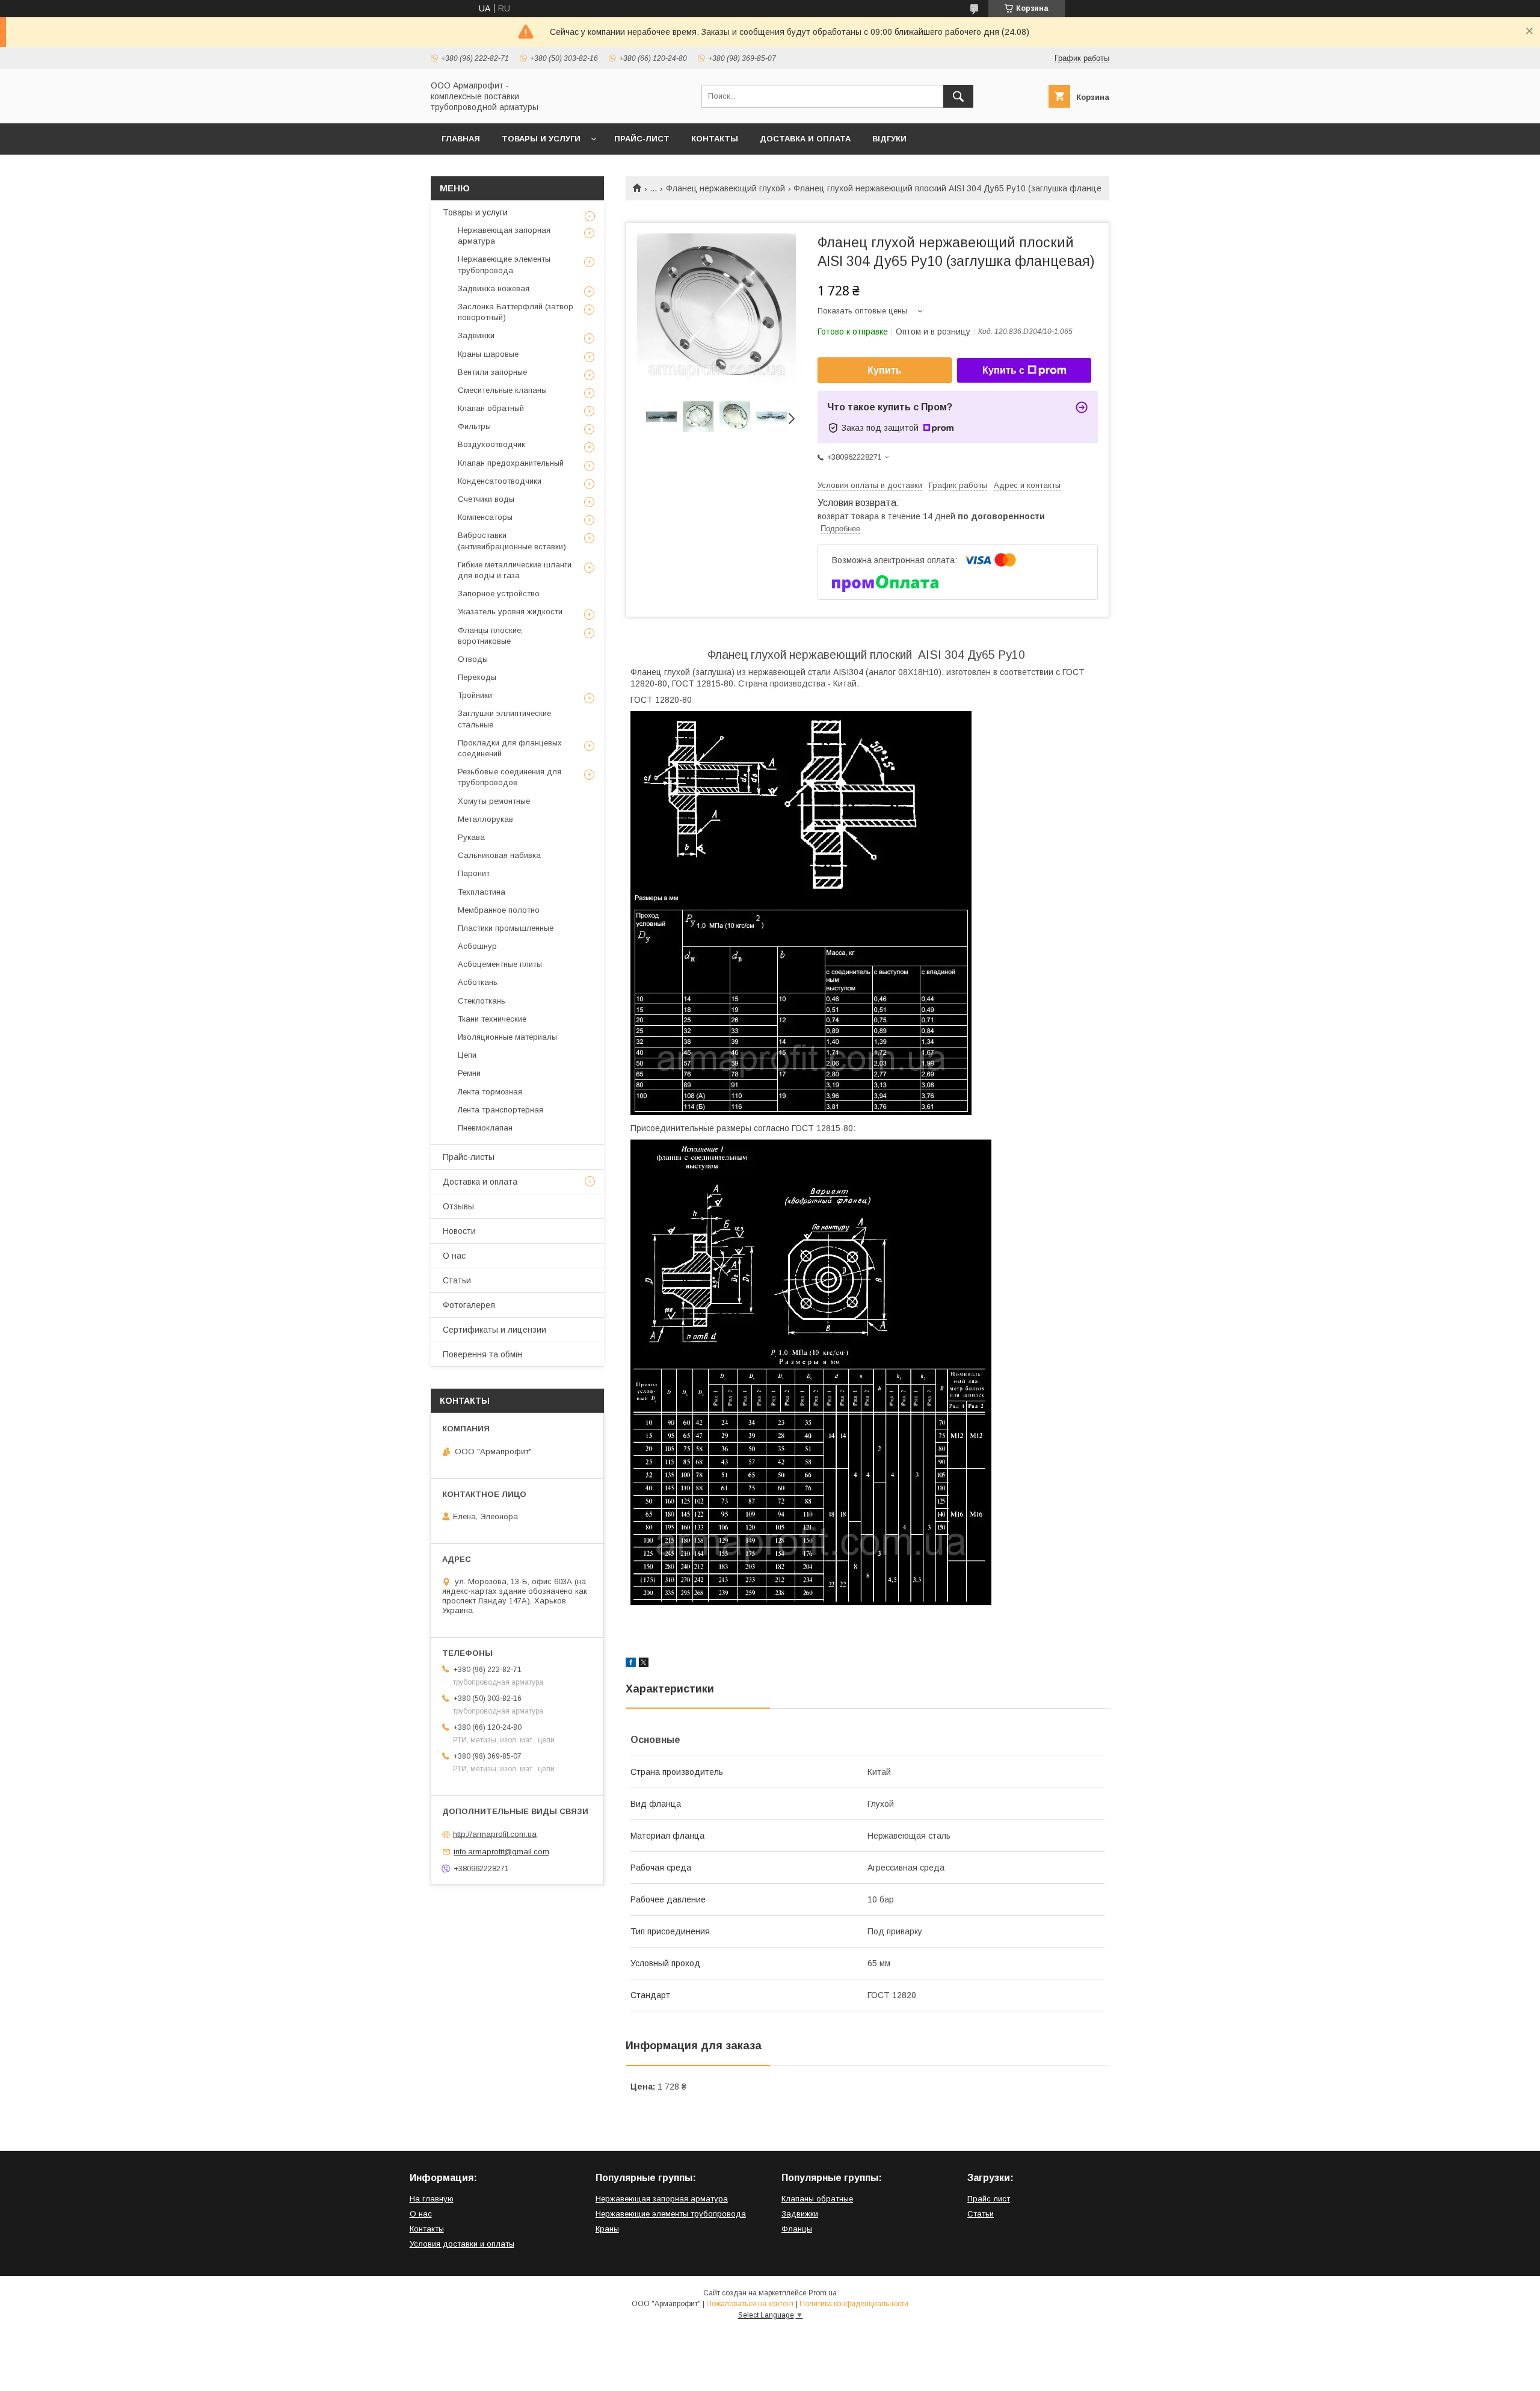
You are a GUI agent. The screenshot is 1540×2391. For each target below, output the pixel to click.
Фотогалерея (469, 1305)
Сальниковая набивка (499, 855)
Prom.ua (823, 2293)
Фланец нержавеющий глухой (725, 188)
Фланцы (797, 2229)
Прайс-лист (642, 139)
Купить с (1003, 370)
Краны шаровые (488, 354)
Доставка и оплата (805, 139)
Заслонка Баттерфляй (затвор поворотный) (516, 312)
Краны (607, 2229)
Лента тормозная (490, 1092)
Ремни (469, 1073)
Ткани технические (492, 1019)
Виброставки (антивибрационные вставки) (512, 541)
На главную (432, 2199)
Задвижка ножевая (494, 288)
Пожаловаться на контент (750, 2304)
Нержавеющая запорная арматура (504, 236)
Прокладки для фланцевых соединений (510, 748)
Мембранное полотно (499, 910)
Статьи (457, 1280)
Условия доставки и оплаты (462, 2244)
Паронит (474, 873)
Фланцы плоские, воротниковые (490, 636)
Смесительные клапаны (502, 390)
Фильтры (474, 426)
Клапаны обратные (817, 2199)
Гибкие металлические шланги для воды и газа (515, 570)
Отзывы (458, 1206)
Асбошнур (477, 946)
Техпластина (482, 892)
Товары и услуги (541, 139)
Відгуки (889, 139)
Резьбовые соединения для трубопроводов (510, 777)
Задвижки (476, 335)
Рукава (471, 837)
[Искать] (958, 96)
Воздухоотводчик (491, 444)
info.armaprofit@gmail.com (501, 1852)
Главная (461, 139)
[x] (644, 1664)
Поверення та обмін (482, 1354)
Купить (885, 370)
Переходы (477, 677)
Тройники (475, 695)
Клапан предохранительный (511, 463)
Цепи (467, 1055)
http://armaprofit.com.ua (495, 1834)
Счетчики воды (486, 499)
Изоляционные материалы (507, 1037)
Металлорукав (485, 819)
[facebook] (631, 1664)
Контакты (715, 139)
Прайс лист (989, 2199)
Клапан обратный (491, 408)
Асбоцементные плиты (500, 964)
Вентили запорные (492, 372)
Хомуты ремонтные (494, 801)
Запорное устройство (499, 594)
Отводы (473, 659)
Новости (459, 1231)
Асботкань (478, 982)
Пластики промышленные (506, 928)
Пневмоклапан (485, 1128)
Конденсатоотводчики (500, 481)
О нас (454, 1256)
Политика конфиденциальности (854, 2304)
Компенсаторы (485, 517)
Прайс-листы (469, 1157)
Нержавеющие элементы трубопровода (504, 264)
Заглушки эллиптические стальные (504, 719)
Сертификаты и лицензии (494, 1330)
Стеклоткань (482, 1001)
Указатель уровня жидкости (510, 612)
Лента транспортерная (500, 1110)
